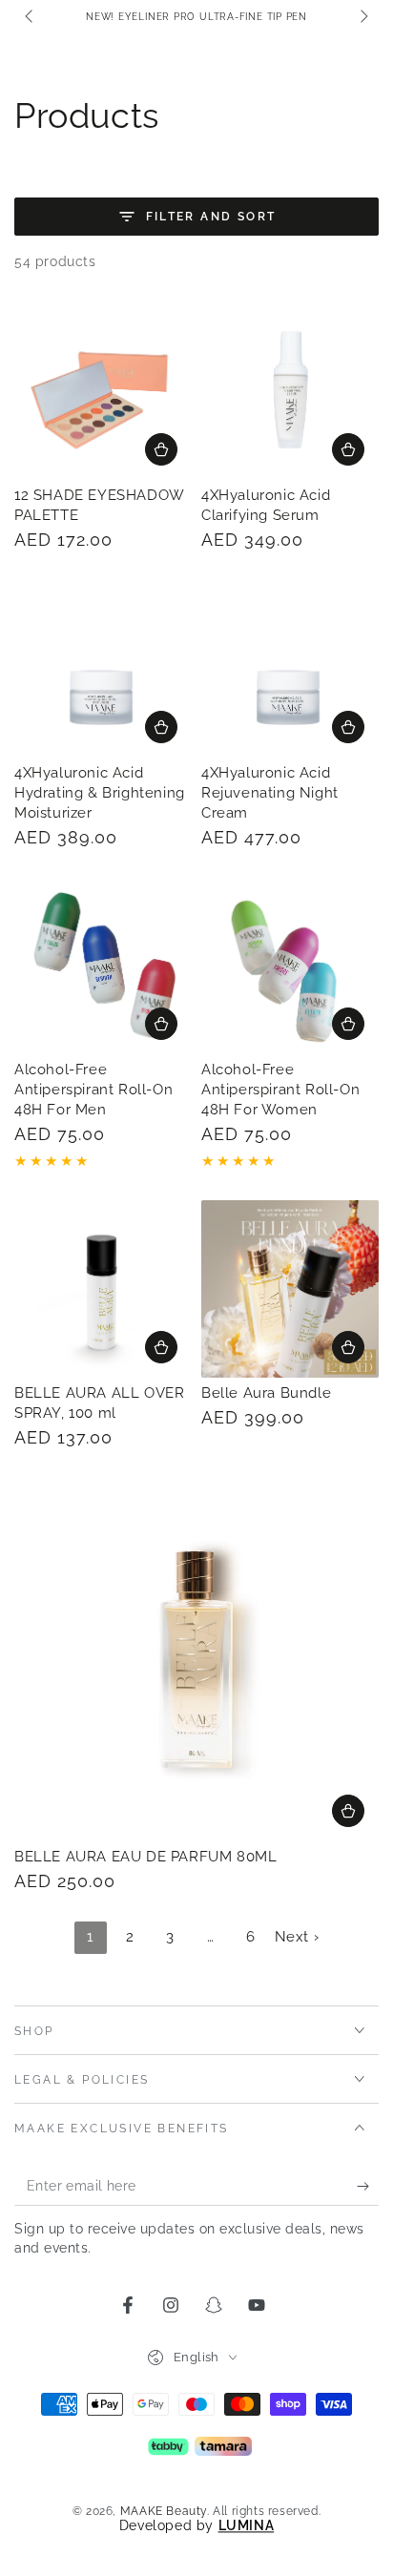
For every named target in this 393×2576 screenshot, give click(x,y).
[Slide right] (362, 17)
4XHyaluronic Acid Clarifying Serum (266, 505)
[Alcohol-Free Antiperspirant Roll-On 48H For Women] (290, 966)
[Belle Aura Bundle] (290, 1289)
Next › (297, 1937)
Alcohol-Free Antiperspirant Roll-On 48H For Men (93, 1090)
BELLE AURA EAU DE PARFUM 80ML (145, 1857)
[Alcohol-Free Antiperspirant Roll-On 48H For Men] (103, 966)
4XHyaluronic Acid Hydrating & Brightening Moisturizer (100, 793)
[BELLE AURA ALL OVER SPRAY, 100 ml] (103, 1289)
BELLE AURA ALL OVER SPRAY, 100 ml (99, 1403)
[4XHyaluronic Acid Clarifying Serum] (290, 391)
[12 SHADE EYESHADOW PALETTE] (103, 391)
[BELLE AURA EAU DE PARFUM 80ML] (196, 1659)
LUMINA (247, 2525)
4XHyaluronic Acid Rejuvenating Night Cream (270, 793)
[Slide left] (31, 17)
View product (161, 1024)
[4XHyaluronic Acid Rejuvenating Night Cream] (290, 669)
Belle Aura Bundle (266, 1393)
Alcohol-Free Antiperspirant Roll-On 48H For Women (280, 1090)
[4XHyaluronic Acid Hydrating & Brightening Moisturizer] (103, 669)
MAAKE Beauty (164, 2511)
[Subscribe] (368, 2187)
